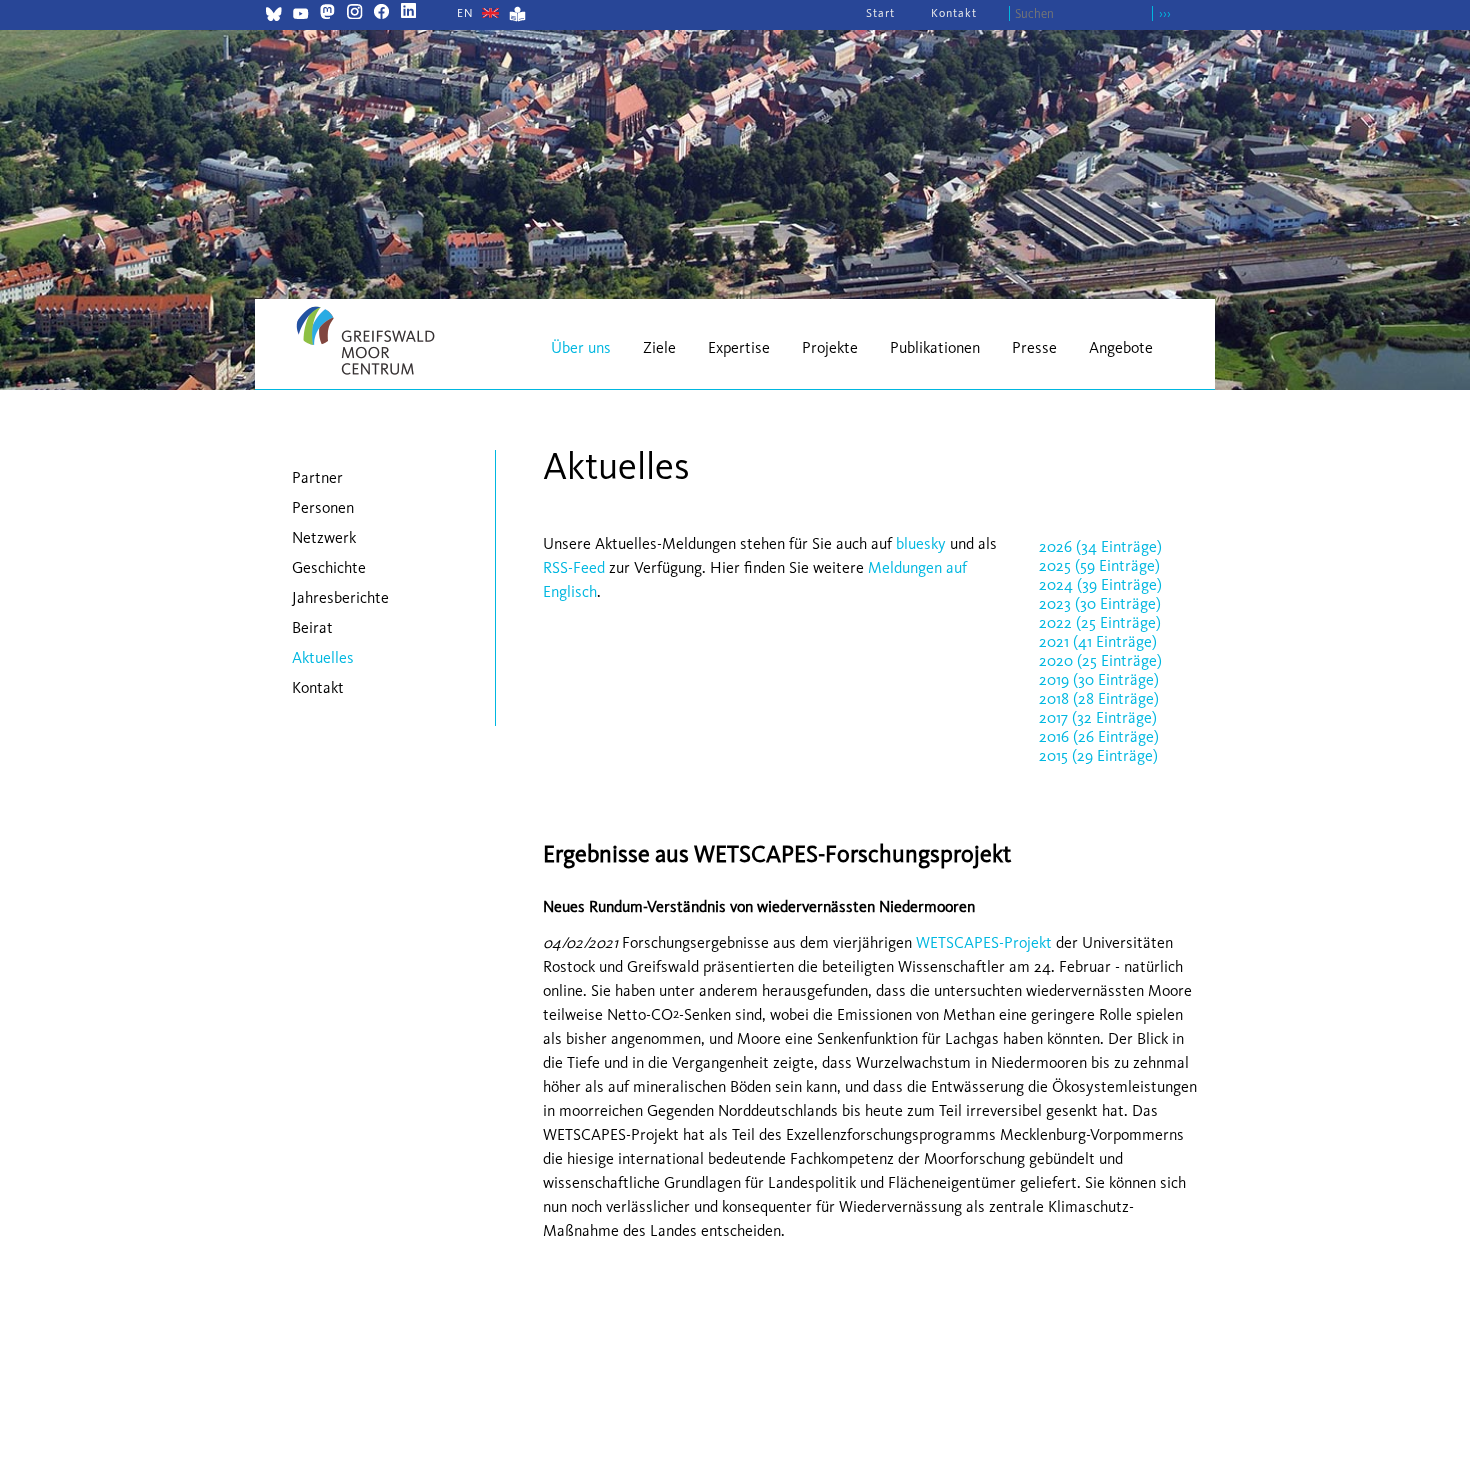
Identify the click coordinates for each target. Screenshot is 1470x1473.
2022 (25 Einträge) (1100, 622)
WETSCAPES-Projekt (984, 942)
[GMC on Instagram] (354, 13)
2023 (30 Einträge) (1100, 603)
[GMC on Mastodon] (327, 13)
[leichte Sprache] (517, 16)
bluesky (921, 543)
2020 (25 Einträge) (1100, 660)
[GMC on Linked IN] (408, 13)
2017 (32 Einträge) (1098, 717)
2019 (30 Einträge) (1099, 679)
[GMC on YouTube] (300, 16)
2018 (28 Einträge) (1099, 698)
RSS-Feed (574, 567)
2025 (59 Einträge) (1099, 565)
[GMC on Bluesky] (273, 16)
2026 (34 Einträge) (1100, 546)
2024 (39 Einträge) (1100, 584)
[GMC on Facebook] (381, 13)
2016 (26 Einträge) (1099, 736)
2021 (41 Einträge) (1098, 641)
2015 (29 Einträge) (1098, 755)
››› (1165, 13)
